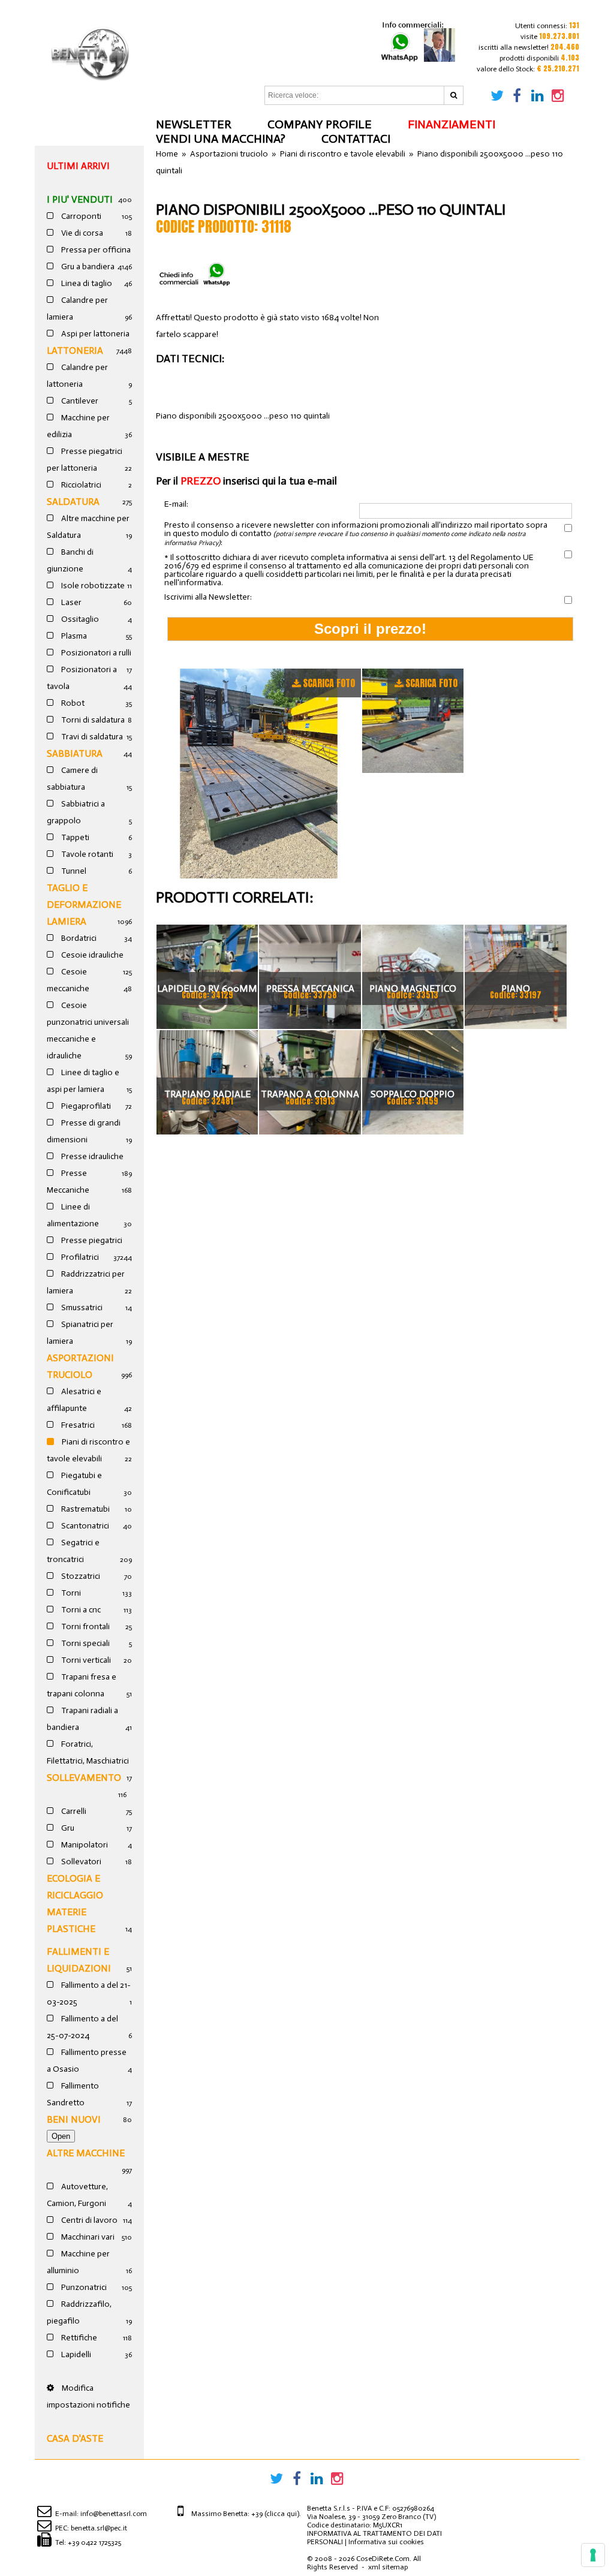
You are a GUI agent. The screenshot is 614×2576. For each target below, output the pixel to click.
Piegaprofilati (85, 1106)
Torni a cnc (80, 1610)
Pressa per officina (95, 250)
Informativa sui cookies (386, 2542)
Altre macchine (86, 2153)
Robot (72, 703)
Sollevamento (84, 1778)
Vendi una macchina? (221, 139)
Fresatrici (77, 1425)
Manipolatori (84, 1845)
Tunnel (73, 871)
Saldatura (73, 502)
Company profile (320, 124)
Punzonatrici (83, 2287)
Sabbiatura (75, 753)
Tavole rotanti (86, 854)
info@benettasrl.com (114, 2514)
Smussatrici (81, 1307)
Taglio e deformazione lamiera (84, 905)
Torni (70, 1593)
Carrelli (73, 1811)
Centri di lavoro (88, 2220)
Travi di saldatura (91, 737)
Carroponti (80, 216)
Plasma (73, 636)
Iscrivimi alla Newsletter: (208, 597)
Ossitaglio (79, 619)
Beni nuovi (74, 2119)
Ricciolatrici (80, 485)
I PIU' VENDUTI (80, 199)
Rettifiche (78, 2338)
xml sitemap (388, 2567)
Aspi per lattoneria (94, 334)
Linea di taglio (86, 283)
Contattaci (356, 139)
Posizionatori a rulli (95, 653)
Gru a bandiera (87, 267)
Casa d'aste (75, 2438)
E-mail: (176, 505)
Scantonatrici (84, 1526)
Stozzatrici (80, 1576)
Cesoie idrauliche (91, 955)
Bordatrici (78, 938)
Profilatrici (79, 1257)
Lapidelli (75, 2354)
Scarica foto (329, 683)
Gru (67, 1828)
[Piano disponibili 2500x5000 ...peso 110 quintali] (259, 774)
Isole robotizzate (92, 586)
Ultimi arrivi (78, 166)
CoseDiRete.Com (383, 2559)
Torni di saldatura (92, 720)
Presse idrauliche (91, 1156)
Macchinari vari (87, 2237)
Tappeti (74, 837)
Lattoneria (75, 350)
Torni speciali (85, 1643)
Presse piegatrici (91, 1240)
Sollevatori (80, 1862)
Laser (70, 602)
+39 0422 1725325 (94, 2542)
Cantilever (79, 401)
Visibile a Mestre (203, 457)
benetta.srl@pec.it (99, 2528)
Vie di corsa (81, 233)
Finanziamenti (452, 124)
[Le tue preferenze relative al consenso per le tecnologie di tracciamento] (593, 2555)
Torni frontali (85, 1626)
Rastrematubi (85, 1509)
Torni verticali (85, 1660)
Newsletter (194, 124)
